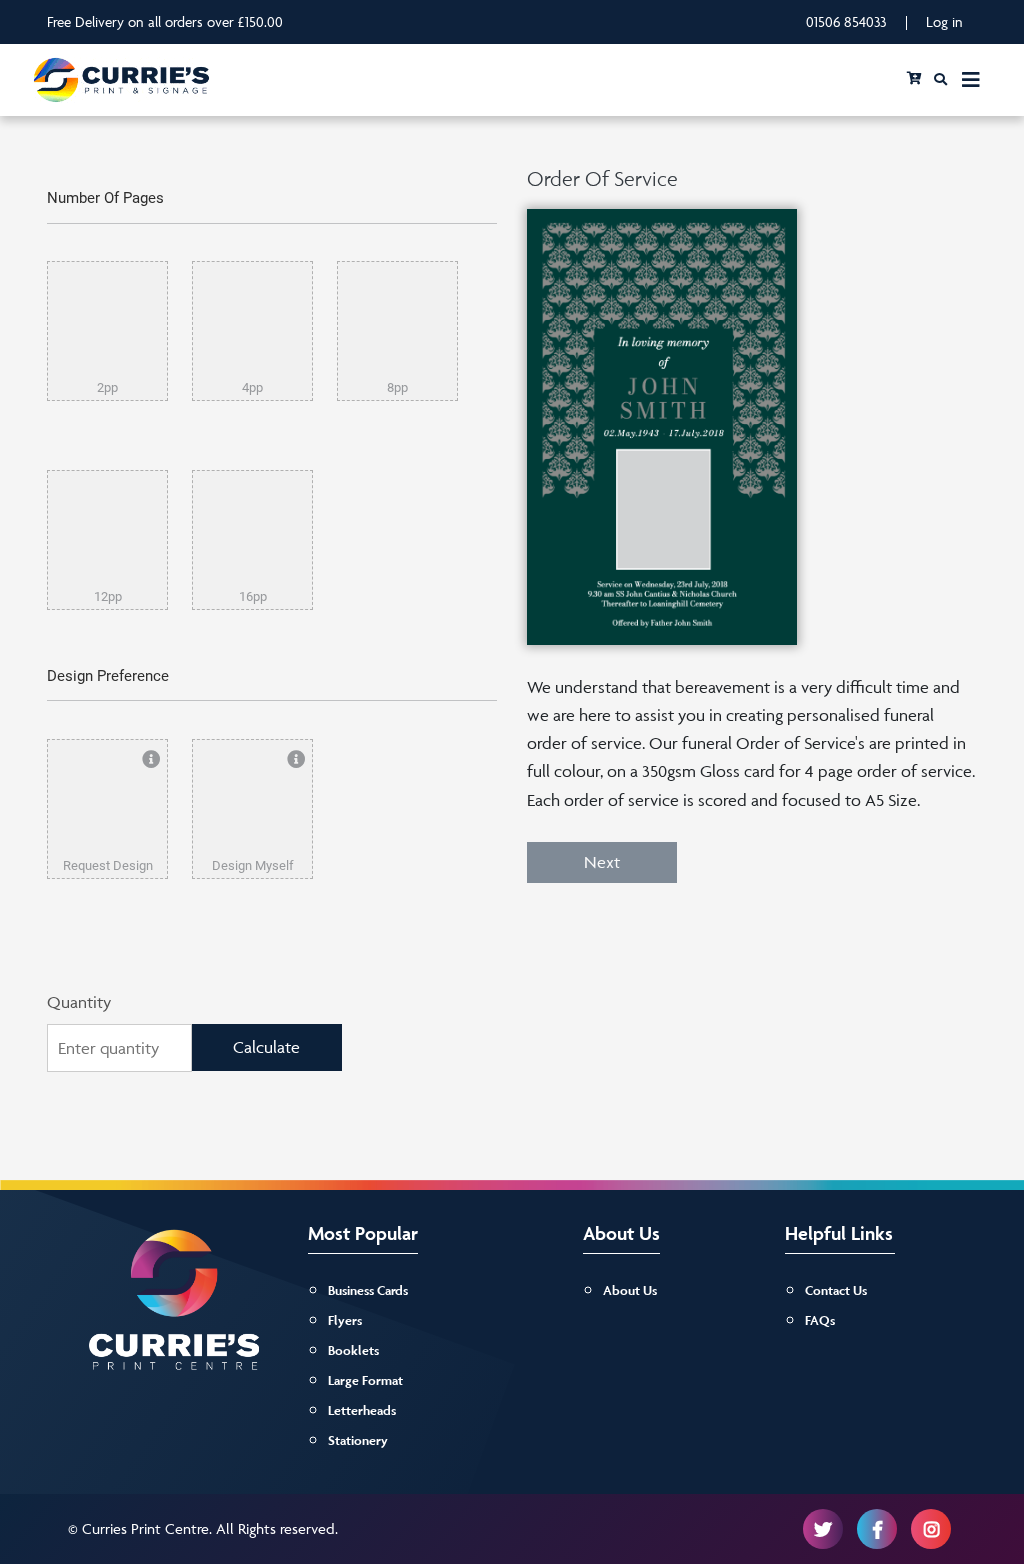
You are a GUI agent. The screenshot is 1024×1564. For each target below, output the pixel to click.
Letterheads (362, 1410)
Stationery (358, 1440)
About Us (630, 1290)
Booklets (353, 1350)
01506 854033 (846, 21)
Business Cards (368, 1290)
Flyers (345, 1320)
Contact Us (836, 1290)
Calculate (266, 1047)
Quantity (79, 1002)
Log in (944, 21)
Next (602, 862)
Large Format (365, 1380)
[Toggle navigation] (971, 80)
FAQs (820, 1320)
